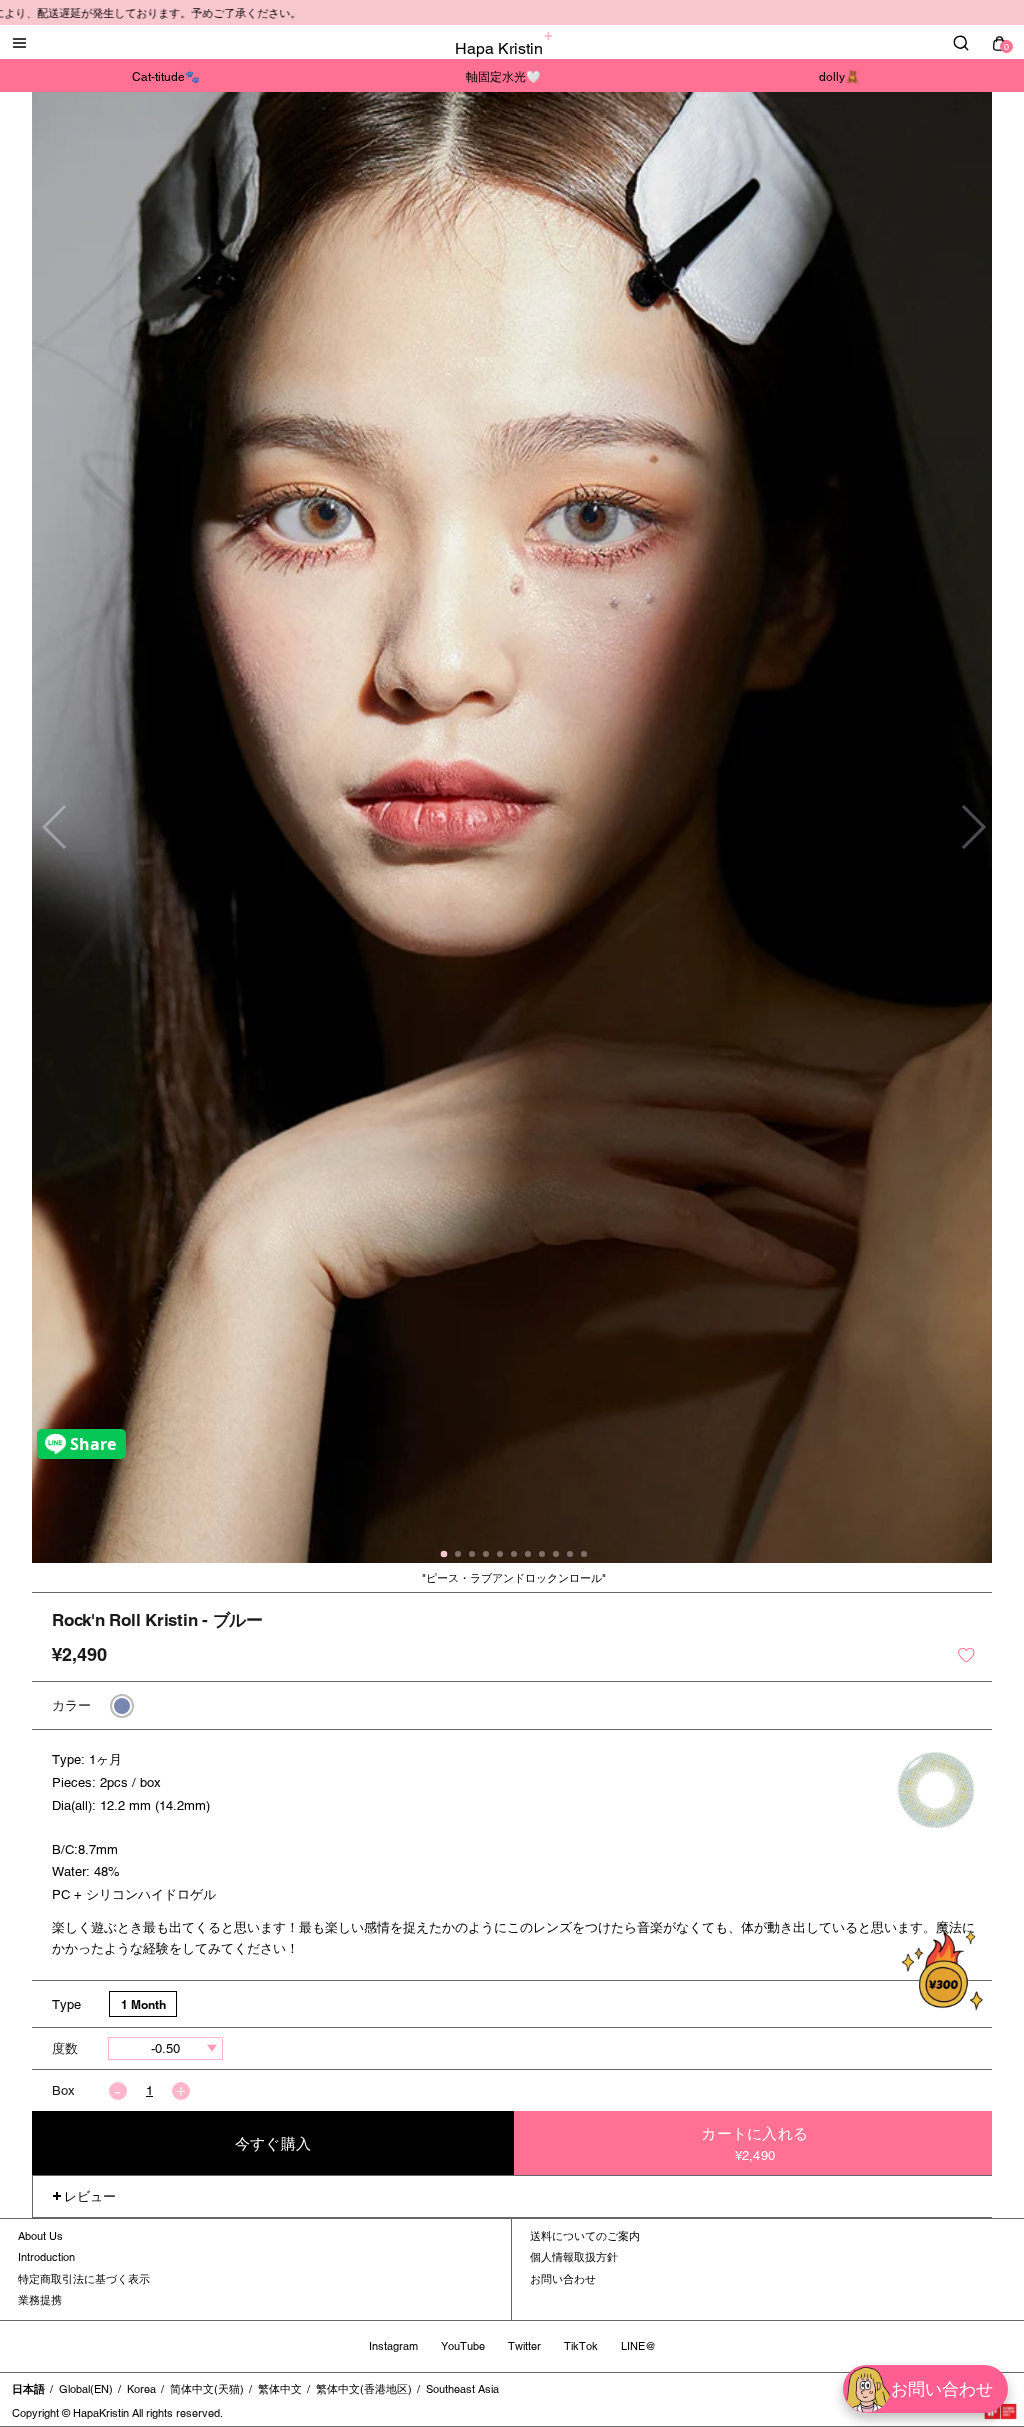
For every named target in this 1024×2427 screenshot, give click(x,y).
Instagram (393, 2346)
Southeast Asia (462, 2389)
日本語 (28, 2389)
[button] (972, 827)
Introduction (46, 2257)
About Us (40, 2236)
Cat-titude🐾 (166, 77)
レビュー (90, 2196)
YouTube (463, 2346)
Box (63, 2090)
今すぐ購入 (273, 2143)
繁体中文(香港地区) (364, 2389)
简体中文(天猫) (207, 2389)
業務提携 (40, 2300)
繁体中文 (280, 2389)
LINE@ (638, 2346)
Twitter (524, 2346)
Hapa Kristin (499, 48)
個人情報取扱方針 (574, 2257)
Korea (141, 2389)
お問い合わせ (563, 2279)
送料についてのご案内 (585, 2236)
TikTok (581, 2346)
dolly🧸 (839, 77)
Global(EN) (86, 2389)
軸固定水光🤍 (503, 77)
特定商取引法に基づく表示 (84, 2279)
